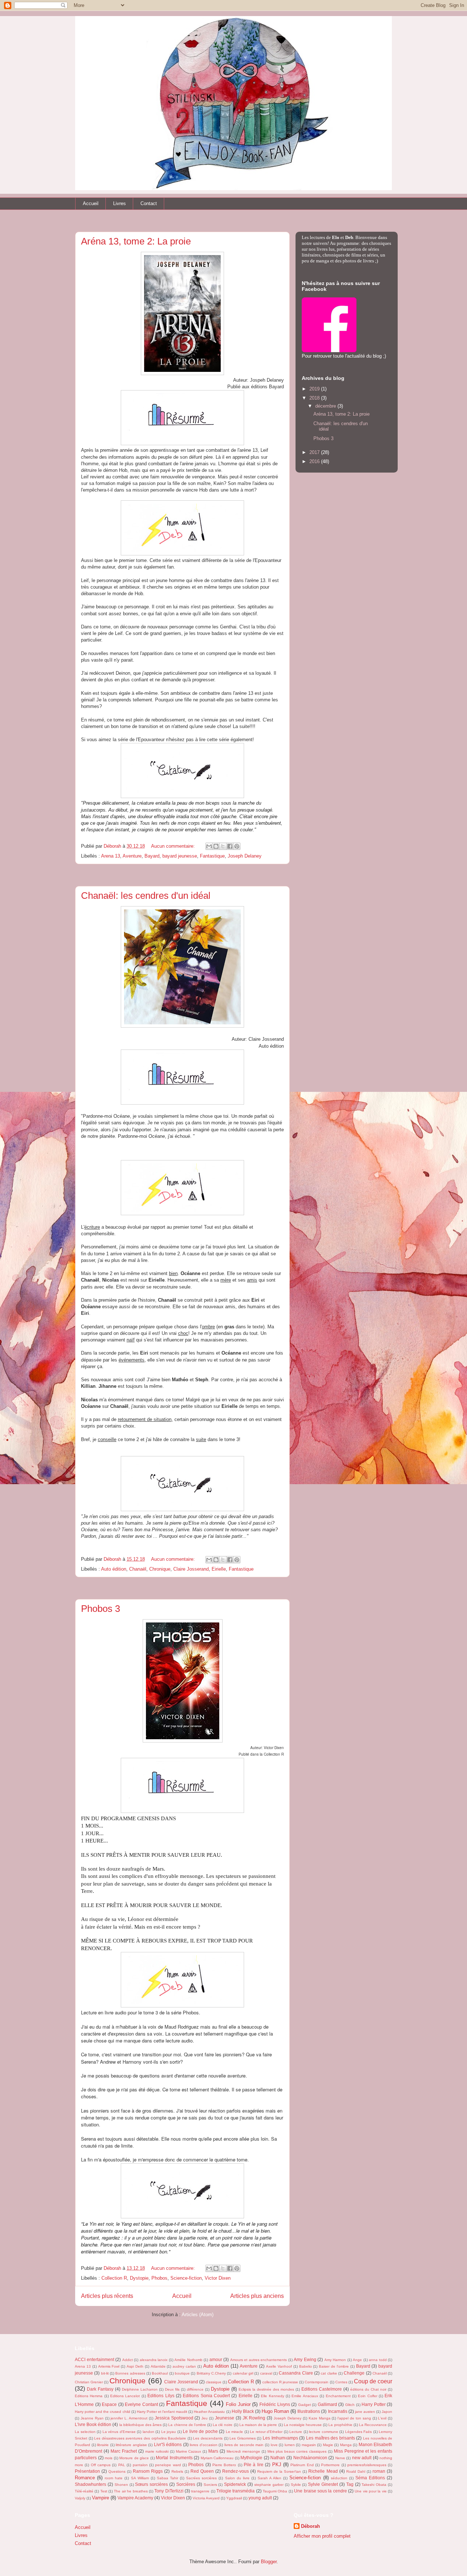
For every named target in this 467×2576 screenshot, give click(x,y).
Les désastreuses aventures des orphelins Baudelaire (140, 2438)
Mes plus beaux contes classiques (297, 2451)
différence (195, 2389)
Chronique (160, 1569)
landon (148, 2432)
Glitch (350, 2405)
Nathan (278, 2458)
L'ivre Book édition (93, 2424)
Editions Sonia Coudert (206, 2396)
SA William (140, 2478)
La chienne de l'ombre (187, 2425)
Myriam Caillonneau (217, 2458)
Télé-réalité (84, 2491)
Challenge (354, 2373)
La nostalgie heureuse (303, 2425)
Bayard (152, 856)
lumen (290, 2445)
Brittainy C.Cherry (211, 2373)
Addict (128, 2360)
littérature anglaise (131, 2445)
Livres (119, 203)
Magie (328, 2445)
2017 (315, 452)
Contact (149, 203)
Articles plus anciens (257, 2296)
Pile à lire (254, 2465)
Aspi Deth (135, 2366)
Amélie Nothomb (188, 2360)
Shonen (121, 2485)
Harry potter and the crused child (103, 2412)
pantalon (140, 2465)
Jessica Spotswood (174, 2418)
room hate (114, 2478)
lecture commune (324, 2432)
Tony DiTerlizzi (169, 2491)
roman (379, 2471)
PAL (122, 2465)
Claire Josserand (191, 1569)
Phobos (159, 2278)
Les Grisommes (243, 2438)
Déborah (310, 2526)
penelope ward (168, 2465)
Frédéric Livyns (275, 2404)
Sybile (296, 2485)
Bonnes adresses (130, 2373)
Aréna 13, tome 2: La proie (136, 241)
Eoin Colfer (367, 2396)
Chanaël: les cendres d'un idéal (146, 896)
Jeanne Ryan (92, 2418)
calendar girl (243, 2373)
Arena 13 (111, 856)
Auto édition (114, 1569)
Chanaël (138, 1569)
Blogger (269, 2562)
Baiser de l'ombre (334, 2366)
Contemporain (317, 2382)
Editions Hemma (89, 2396)
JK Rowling (254, 2418)
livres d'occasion (204, 2445)
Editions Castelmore (322, 2389)
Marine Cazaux (189, 2451)
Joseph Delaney (245, 856)
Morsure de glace (134, 2458)
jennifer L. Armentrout (129, 2418)
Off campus (101, 2465)
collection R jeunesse (280, 2382)
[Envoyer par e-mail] (209, 846)
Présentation (87, 2471)
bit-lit (105, 2373)
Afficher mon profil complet (322, 2536)
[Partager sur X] (223, 846)
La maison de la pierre (258, 2425)
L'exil (382, 2418)
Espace (109, 2404)
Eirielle (219, 1569)
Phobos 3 (101, 1609)
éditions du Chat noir (368, 2389)
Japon (387, 2412)
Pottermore (330, 2465)
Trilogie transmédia (236, 2491)
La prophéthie (340, 2425)
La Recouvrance (373, 2425)
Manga (346, 2445)
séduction (339, 2478)
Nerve (340, 2458)
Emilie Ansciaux (305, 2396)
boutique (182, 2373)
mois (109, 2458)
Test (104, 2491)
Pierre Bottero (224, 2465)
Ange (357, 2360)
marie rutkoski (157, 2451)
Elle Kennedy (272, 2396)
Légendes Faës (359, 2432)
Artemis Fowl (109, 2366)
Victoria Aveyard (206, 2498)
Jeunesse (225, 2418)
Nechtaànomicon (310, 2458)
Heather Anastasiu (209, 2412)
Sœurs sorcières (151, 2484)
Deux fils (172, 2389)
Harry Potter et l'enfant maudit (162, 2412)
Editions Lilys (161, 2396)
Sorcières (186, 2484)
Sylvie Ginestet (323, 2484)
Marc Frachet (124, 2451)
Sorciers (210, 2485)
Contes (341, 2382)
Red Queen (202, 2471)
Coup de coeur (373, 2381)
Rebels (177, 2471)
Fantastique (212, 856)
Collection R (114, 2278)
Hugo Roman (275, 2411)
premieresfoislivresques (367, 2465)
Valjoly (80, 2498)
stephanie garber (269, 2485)
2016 (315, 461)
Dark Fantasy (100, 2389)
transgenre (200, 2491)
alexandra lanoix (154, 2360)
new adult (362, 2458)
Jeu (204, 2418)
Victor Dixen (218, 2278)
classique (214, 2382)
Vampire (101, 2498)
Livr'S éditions (168, 2444)
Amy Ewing (305, 2359)
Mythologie (251, 2458)
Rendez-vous (236, 2471)
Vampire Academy (135, 2498)
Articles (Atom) (198, 2315)
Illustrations (309, 2411)
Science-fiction (186, 2278)
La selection (85, 2432)
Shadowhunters (90, 2484)
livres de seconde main (244, 2445)
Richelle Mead (323, 2471)
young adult (260, 2498)
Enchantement (338, 2396)
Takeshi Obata (374, 2485)
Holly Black (243, 2411)
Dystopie (139, 2278)
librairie (103, 2445)
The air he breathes (131, 2491)
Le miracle (235, 2432)
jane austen (365, 2412)
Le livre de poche (200, 2431)
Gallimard (327, 2404)
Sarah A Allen (269, 2478)
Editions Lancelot (125, 2396)
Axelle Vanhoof (279, 2366)
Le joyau (169, 2432)
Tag (350, 2484)
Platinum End (302, 2465)
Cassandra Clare (296, 2373)
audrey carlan (184, 2366)
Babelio (306, 2366)
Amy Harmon (335, 2360)
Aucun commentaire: (174, 846)
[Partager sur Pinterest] (237, 846)
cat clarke (329, 2373)
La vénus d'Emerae (119, 2432)
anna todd (378, 2360)
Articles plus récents (107, 2296)
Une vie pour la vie (370, 2491)
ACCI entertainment (94, 2359)
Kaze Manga (320, 2418)
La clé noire (223, 2425)
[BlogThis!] (216, 846)
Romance (85, 2478)
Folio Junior (238, 2404)
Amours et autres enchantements (259, 2360)
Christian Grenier (89, 2382)
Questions (117, 2471)
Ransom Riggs (148, 2471)
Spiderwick (235, 2484)
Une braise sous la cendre (320, 2491)
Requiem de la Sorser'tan (279, 2471)
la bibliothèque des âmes (140, 2425)
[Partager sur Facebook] (230, 846)
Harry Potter (374, 2404)
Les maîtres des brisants (331, 2438)
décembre (326, 406)
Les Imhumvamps (280, 2438)
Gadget (304, 2405)
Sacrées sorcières (201, 2478)
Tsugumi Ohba (275, 2491)
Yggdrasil (234, 2498)
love (274, 2445)
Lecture (296, 2432)
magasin (309, 2445)
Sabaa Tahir (167, 2478)
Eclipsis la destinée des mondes (266, 2389)
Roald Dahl (356, 2471)
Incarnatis (338, 2411)
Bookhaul (160, 2373)
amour (216, 2359)
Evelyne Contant (141, 2404)
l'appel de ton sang (354, 2418)
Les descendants (208, 2438)
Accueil (91, 203)
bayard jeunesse (180, 856)
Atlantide (158, 2366)
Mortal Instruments (174, 2458)
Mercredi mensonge (243, 2451)
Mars (213, 2451)
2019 (315, 389)
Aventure (132, 856)
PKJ (277, 2465)
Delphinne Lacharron (140, 2389)
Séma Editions (370, 2478)
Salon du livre (237, 2478)
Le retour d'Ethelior (266, 2432)
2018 (315, 398)
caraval (266, 2373)
